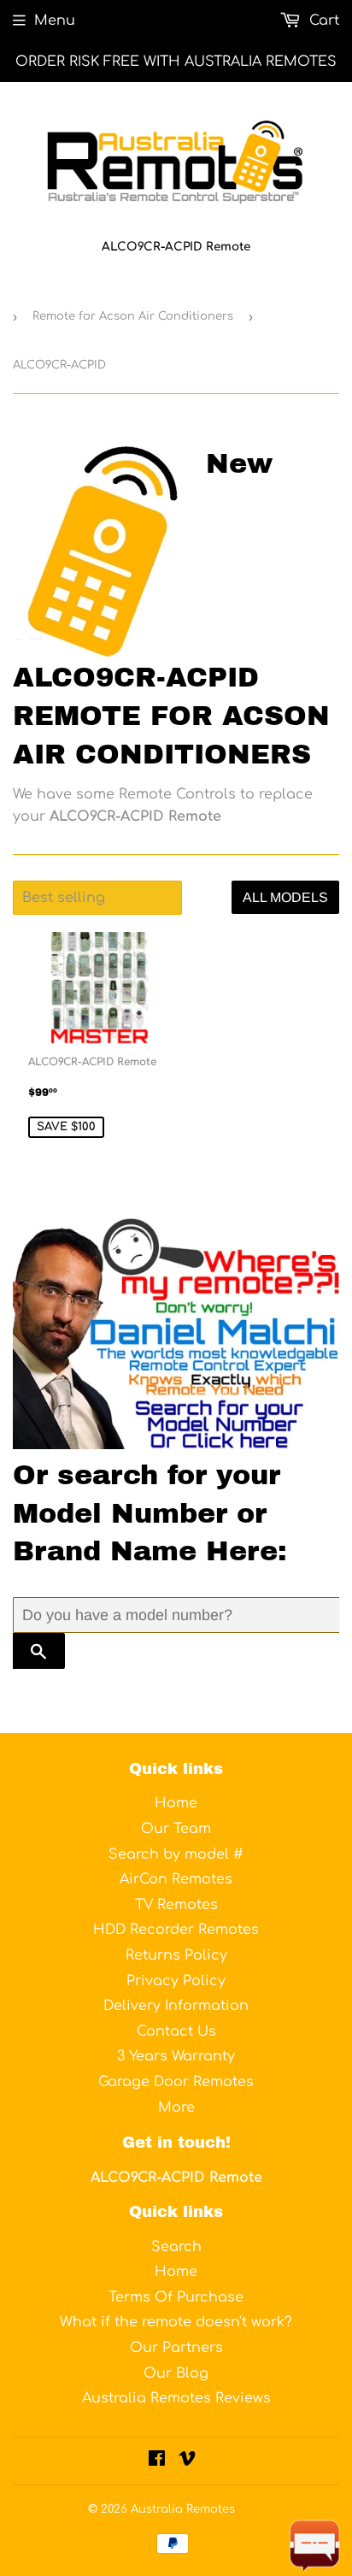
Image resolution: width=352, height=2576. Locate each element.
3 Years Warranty (176, 2056)
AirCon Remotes (176, 1879)
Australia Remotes (183, 2509)
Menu (55, 21)
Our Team (176, 1829)
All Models (285, 897)
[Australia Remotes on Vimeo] (187, 2461)
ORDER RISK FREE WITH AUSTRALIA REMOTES (176, 62)
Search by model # (176, 1854)
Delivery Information (176, 2006)
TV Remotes (176, 1905)
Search (176, 2247)
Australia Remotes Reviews (176, 2398)
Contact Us (176, 2031)
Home (176, 1803)
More (176, 2107)
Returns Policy (176, 1955)
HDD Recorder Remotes (176, 1930)
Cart (322, 21)
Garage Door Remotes (176, 2082)
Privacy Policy (176, 1981)
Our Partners (176, 2348)
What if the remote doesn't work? (176, 2322)
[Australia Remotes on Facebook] (157, 2461)
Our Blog (176, 2373)
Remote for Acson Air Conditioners (133, 316)
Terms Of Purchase (176, 2297)
